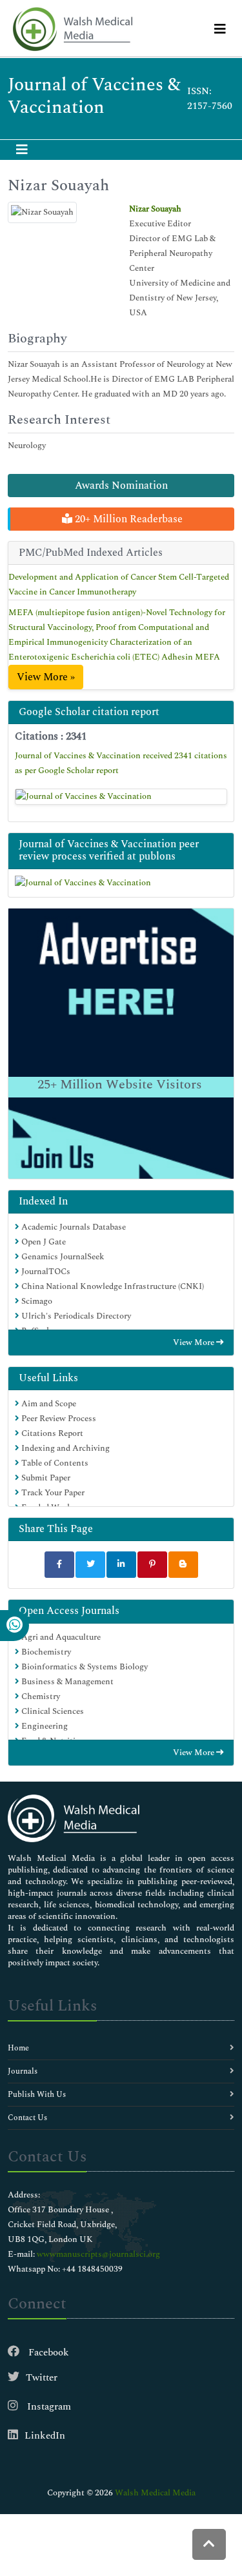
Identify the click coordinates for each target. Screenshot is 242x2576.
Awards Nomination (121, 486)
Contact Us (27, 2118)
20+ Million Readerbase (127, 519)
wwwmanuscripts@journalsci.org (98, 2254)
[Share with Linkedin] (121, 1565)
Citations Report (51, 1433)
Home (18, 2048)
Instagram (48, 2407)
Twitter (42, 2378)
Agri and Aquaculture (60, 1637)
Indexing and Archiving (65, 1448)
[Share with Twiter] (90, 1565)
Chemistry (40, 1696)
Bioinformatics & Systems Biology (84, 1667)
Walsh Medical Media (155, 2493)
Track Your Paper (52, 1493)
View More (195, 1342)
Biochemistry (45, 1652)
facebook (47, 2353)
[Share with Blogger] (183, 1565)
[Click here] (121, 797)
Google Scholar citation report (89, 712)
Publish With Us (37, 2095)
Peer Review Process (58, 1419)
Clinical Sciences (52, 1711)
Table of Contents (54, 1463)
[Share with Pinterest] (152, 1565)
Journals (23, 2071)
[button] (209, 2544)
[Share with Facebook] (59, 1565)
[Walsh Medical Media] (72, 29)
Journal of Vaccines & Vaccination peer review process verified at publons (109, 850)
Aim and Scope (48, 1404)
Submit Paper (45, 1478)
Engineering (44, 1726)
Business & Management (66, 1682)
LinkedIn (45, 2436)
